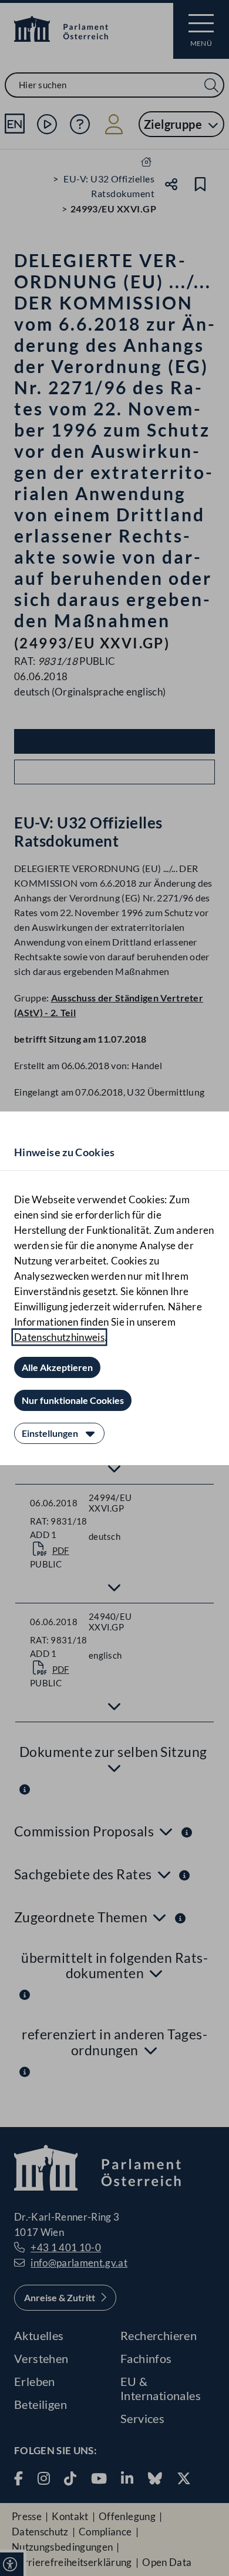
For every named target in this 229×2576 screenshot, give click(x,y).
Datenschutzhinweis (59, 1337)
